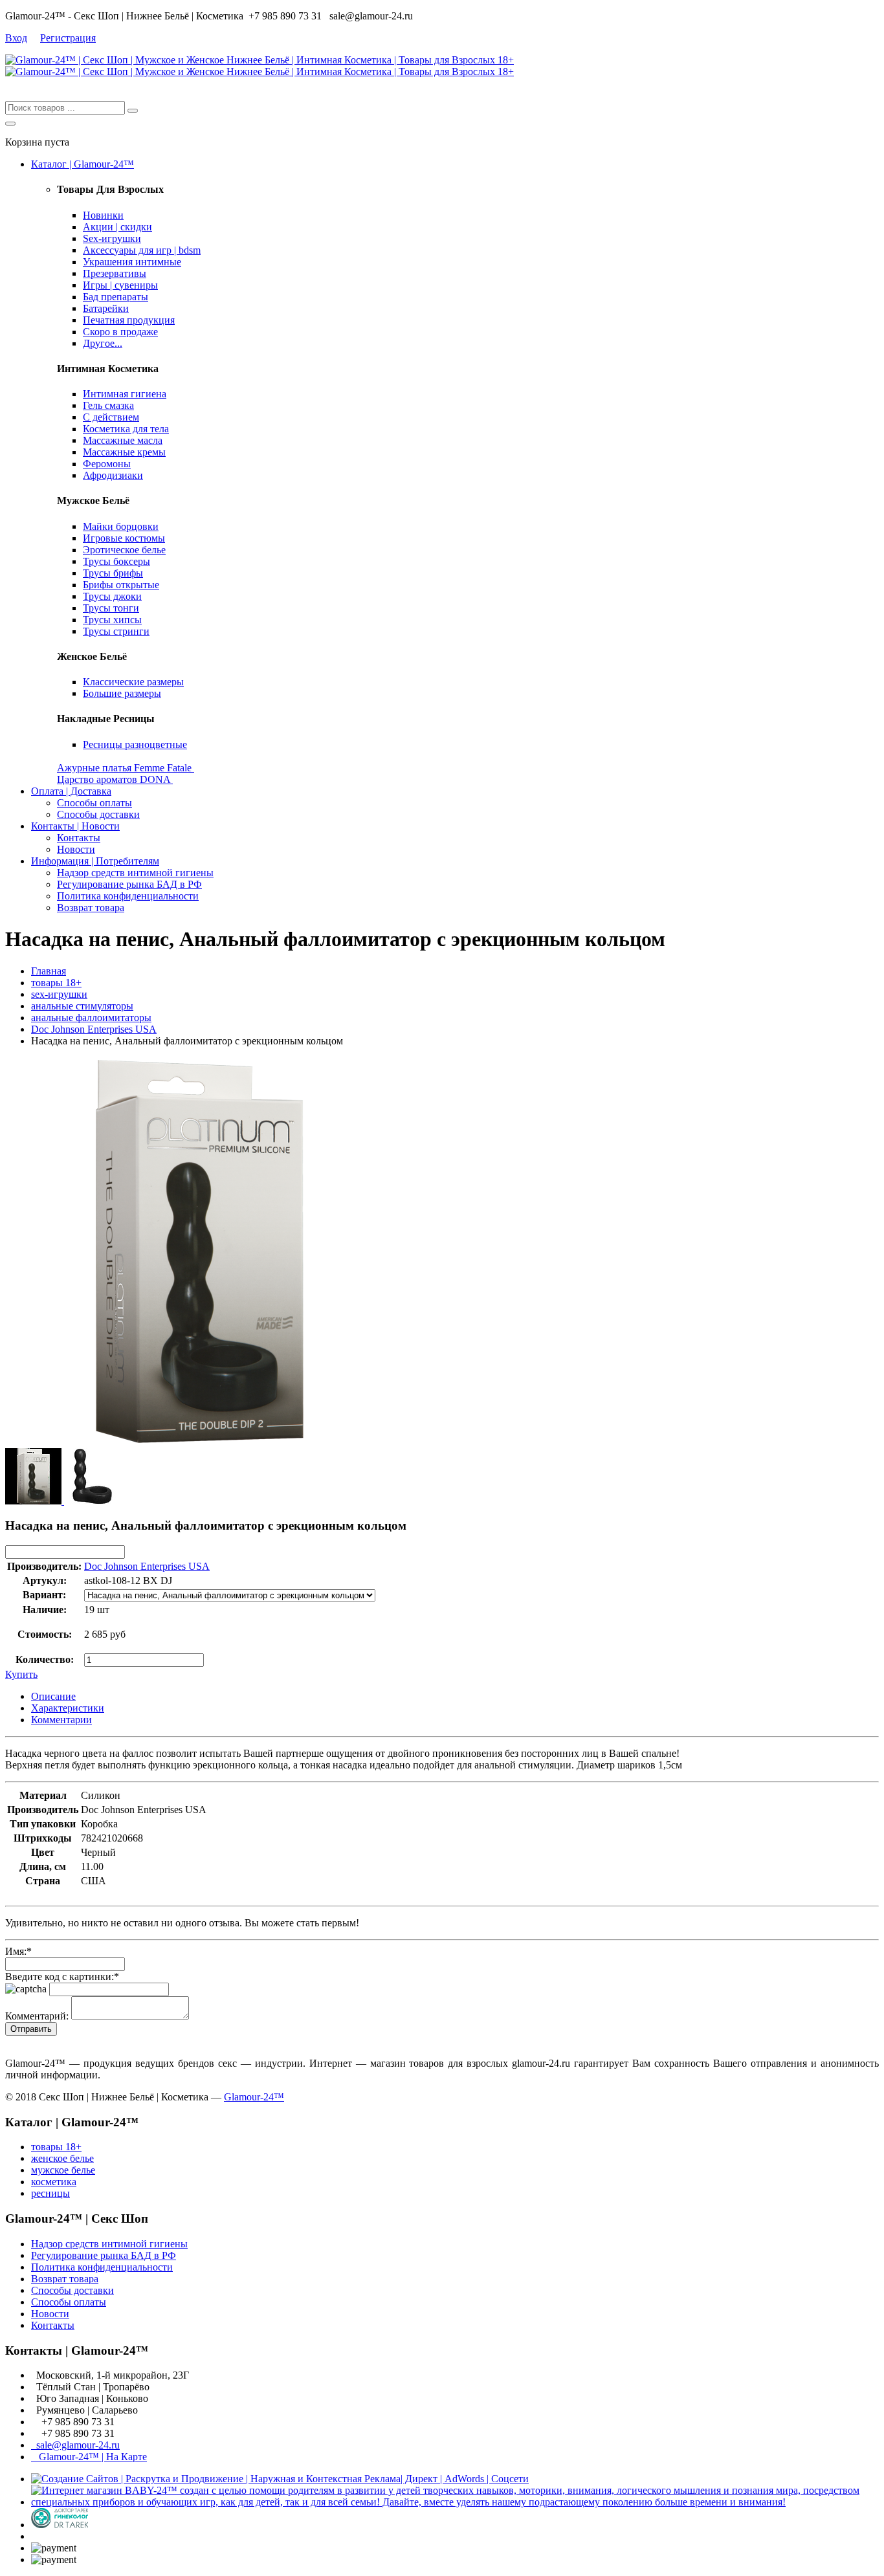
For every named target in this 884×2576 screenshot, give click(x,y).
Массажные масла (123, 440)
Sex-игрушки (112, 238)
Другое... (103, 343)
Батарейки (106, 308)
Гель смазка (108, 405)
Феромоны (107, 464)
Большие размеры (122, 693)
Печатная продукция (129, 320)
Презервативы (115, 273)
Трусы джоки (112, 596)
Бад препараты (116, 297)
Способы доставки (98, 814)
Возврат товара (91, 908)
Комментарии (61, 1720)
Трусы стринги (116, 631)
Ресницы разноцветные (135, 744)
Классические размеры (133, 682)
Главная (49, 971)
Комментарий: (37, 2016)
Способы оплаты (94, 803)
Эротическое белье (124, 550)
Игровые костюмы (124, 538)
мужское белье (63, 2170)
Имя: (18, 1951)
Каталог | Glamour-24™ (83, 164)
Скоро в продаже (120, 332)
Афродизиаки (113, 475)
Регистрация (68, 38)
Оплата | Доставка (71, 791)
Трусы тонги (111, 608)
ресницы (50, 2193)
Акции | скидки (117, 227)
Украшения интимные (132, 262)
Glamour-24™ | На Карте (89, 2457)
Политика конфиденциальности (128, 896)
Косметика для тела (126, 429)
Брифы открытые (121, 585)
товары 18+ (56, 983)
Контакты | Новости (75, 826)
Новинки (103, 215)
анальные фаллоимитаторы (91, 1018)
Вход (16, 38)
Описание (53, 1696)
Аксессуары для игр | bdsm (142, 250)
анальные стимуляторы (82, 1006)
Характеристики (68, 1708)
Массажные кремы (124, 452)
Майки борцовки (121, 526)
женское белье (62, 2158)
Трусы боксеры (116, 561)
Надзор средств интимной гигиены (135, 873)
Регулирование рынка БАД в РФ (129, 884)
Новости (76, 849)
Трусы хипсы (112, 620)
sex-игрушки (59, 994)
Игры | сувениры (120, 285)
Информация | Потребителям (95, 861)
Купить (21, 1674)
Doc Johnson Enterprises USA (94, 1029)
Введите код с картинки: (62, 1976)
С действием (111, 417)
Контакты (79, 838)
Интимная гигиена (125, 394)
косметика (54, 2182)
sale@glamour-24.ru (75, 2445)
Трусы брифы (113, 573)
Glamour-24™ (254, 2097)
